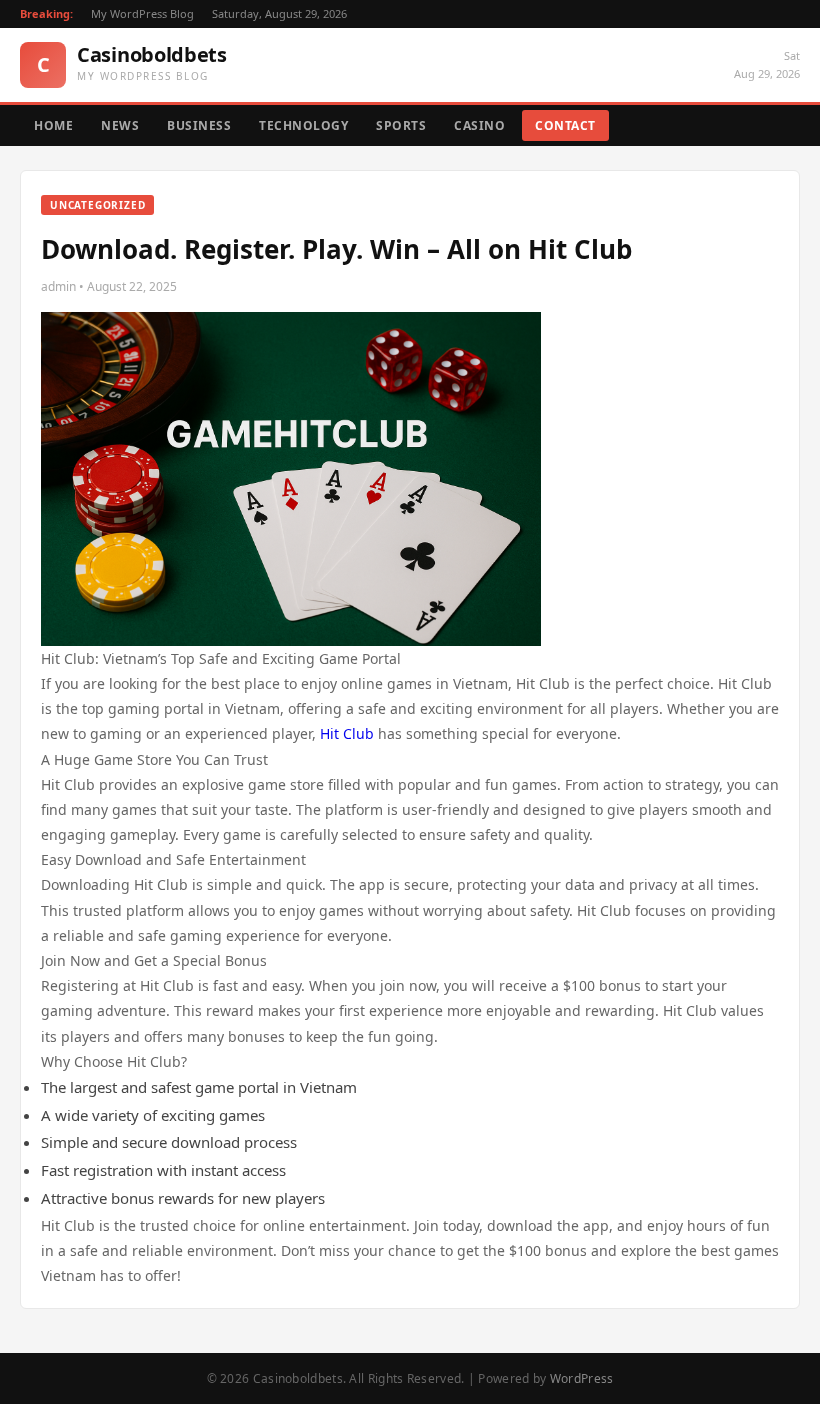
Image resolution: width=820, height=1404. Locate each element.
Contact (565, 125)
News (120, 125)
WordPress (582, 1378)
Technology (303, 125)
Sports (401, 125)
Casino (479, 125)
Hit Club (347, 733)
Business (199, 125)
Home (53, 125)
